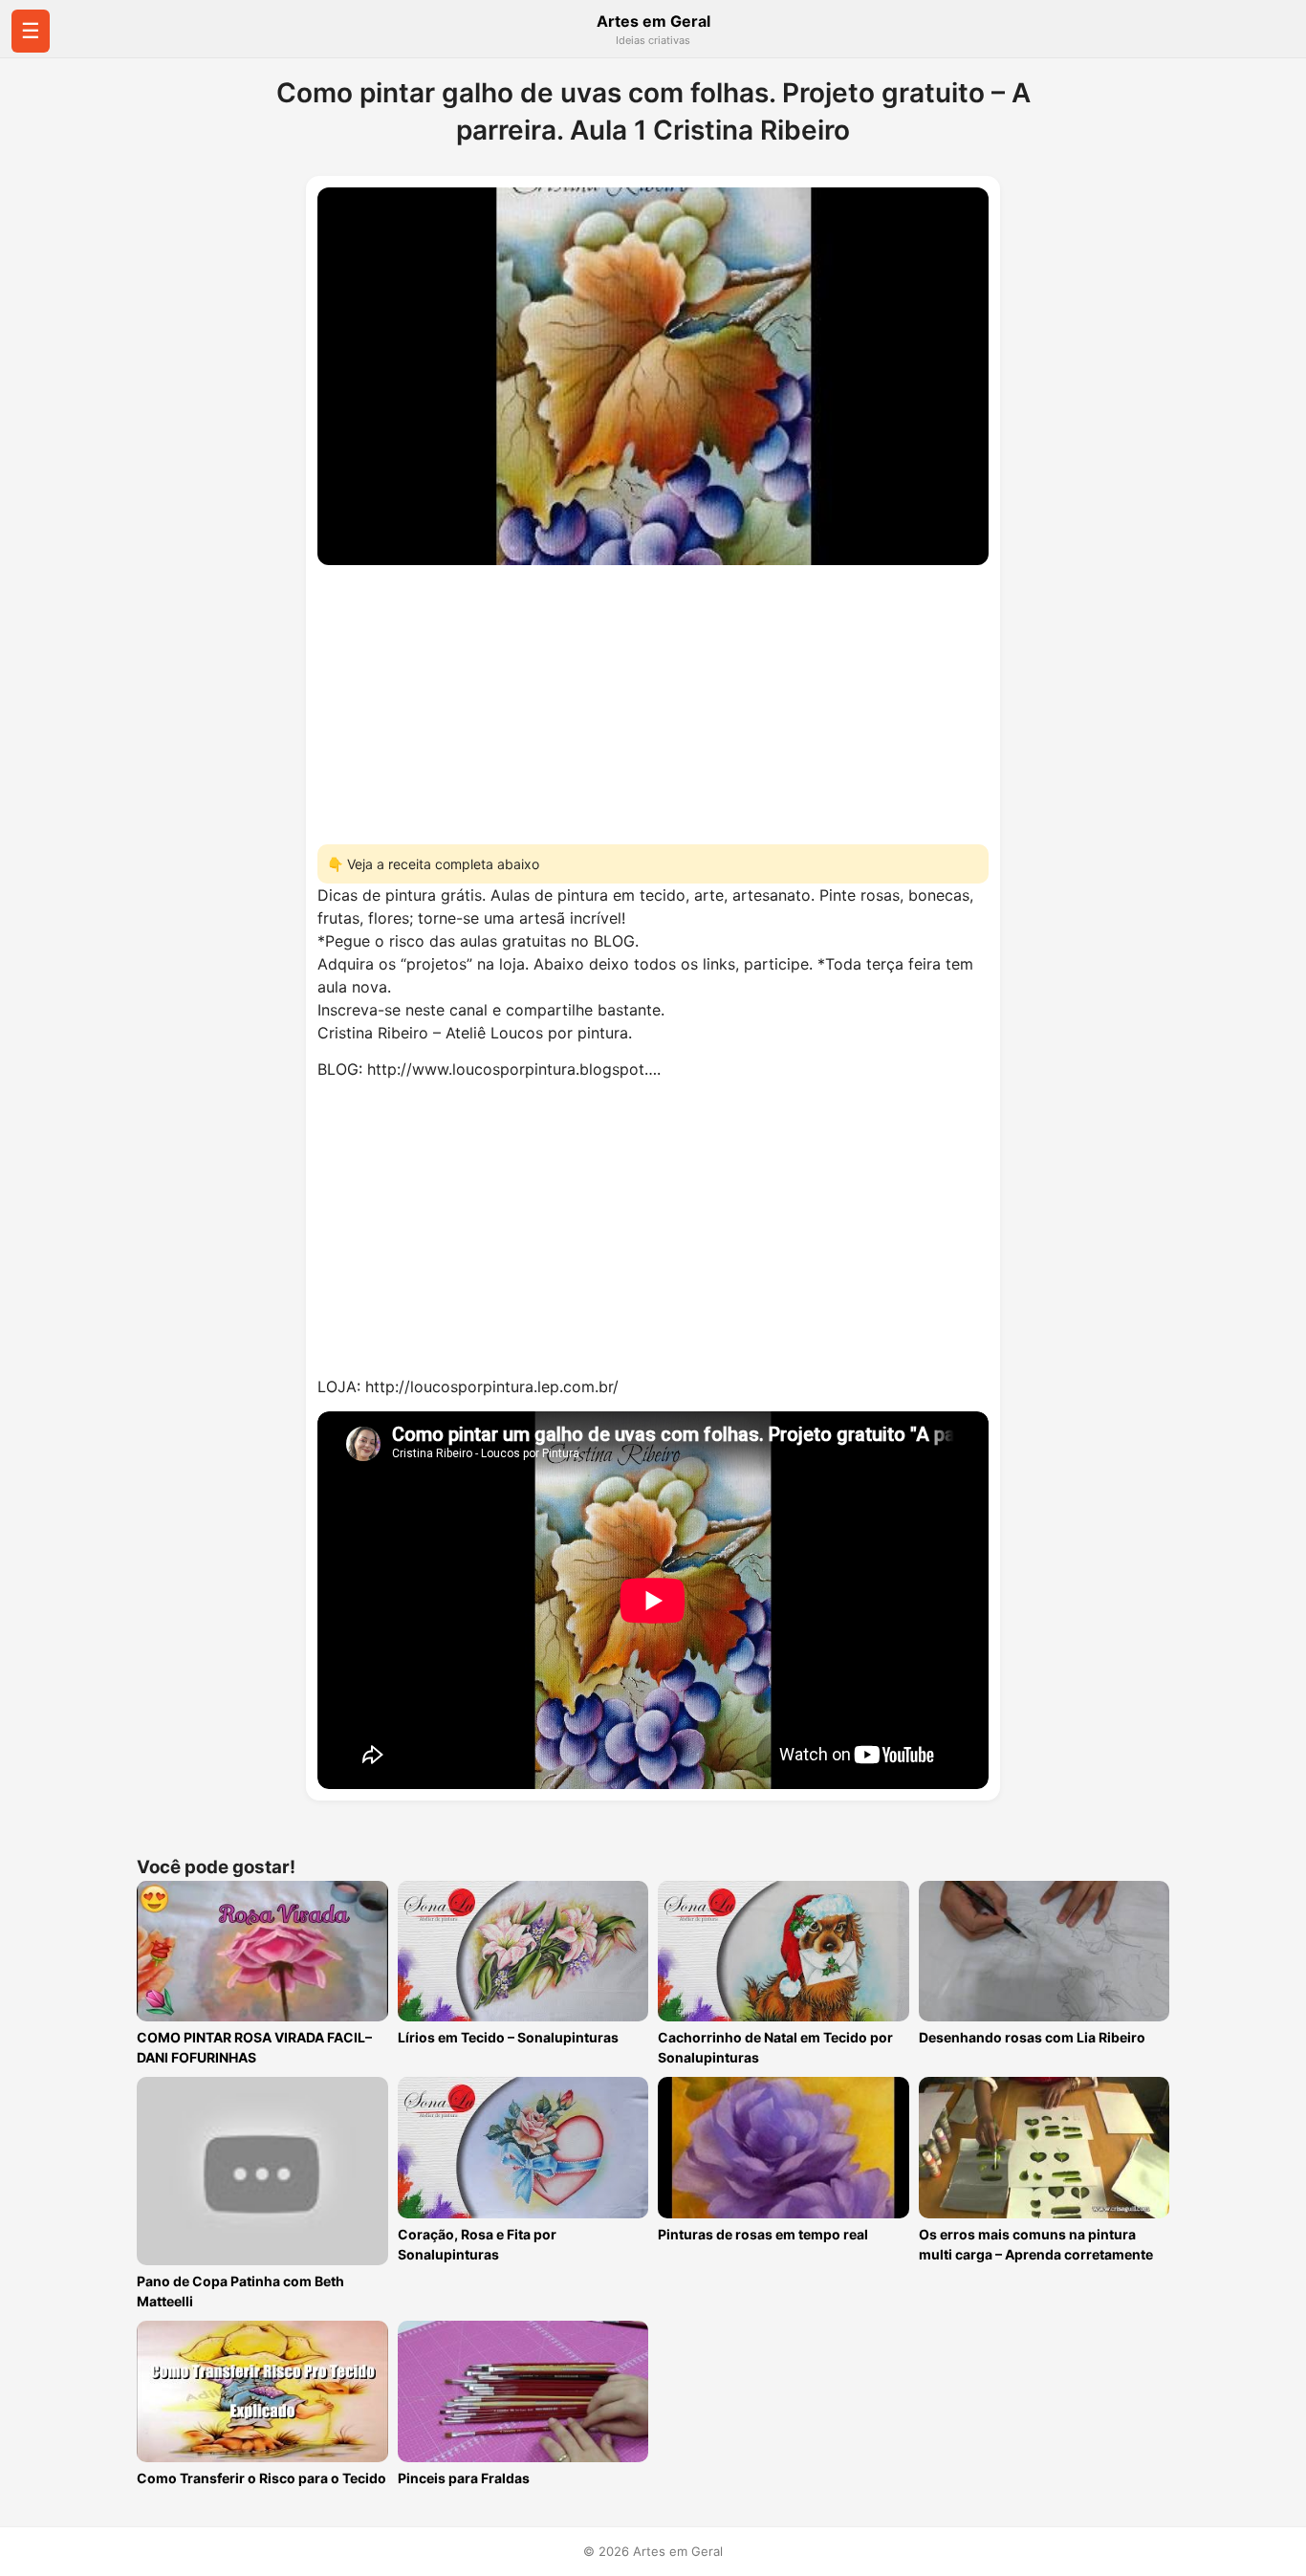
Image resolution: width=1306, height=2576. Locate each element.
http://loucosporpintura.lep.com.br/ (492, 1386)
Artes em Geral (653, 21)
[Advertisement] (653, 699)
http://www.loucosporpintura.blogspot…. (514, 1069)
